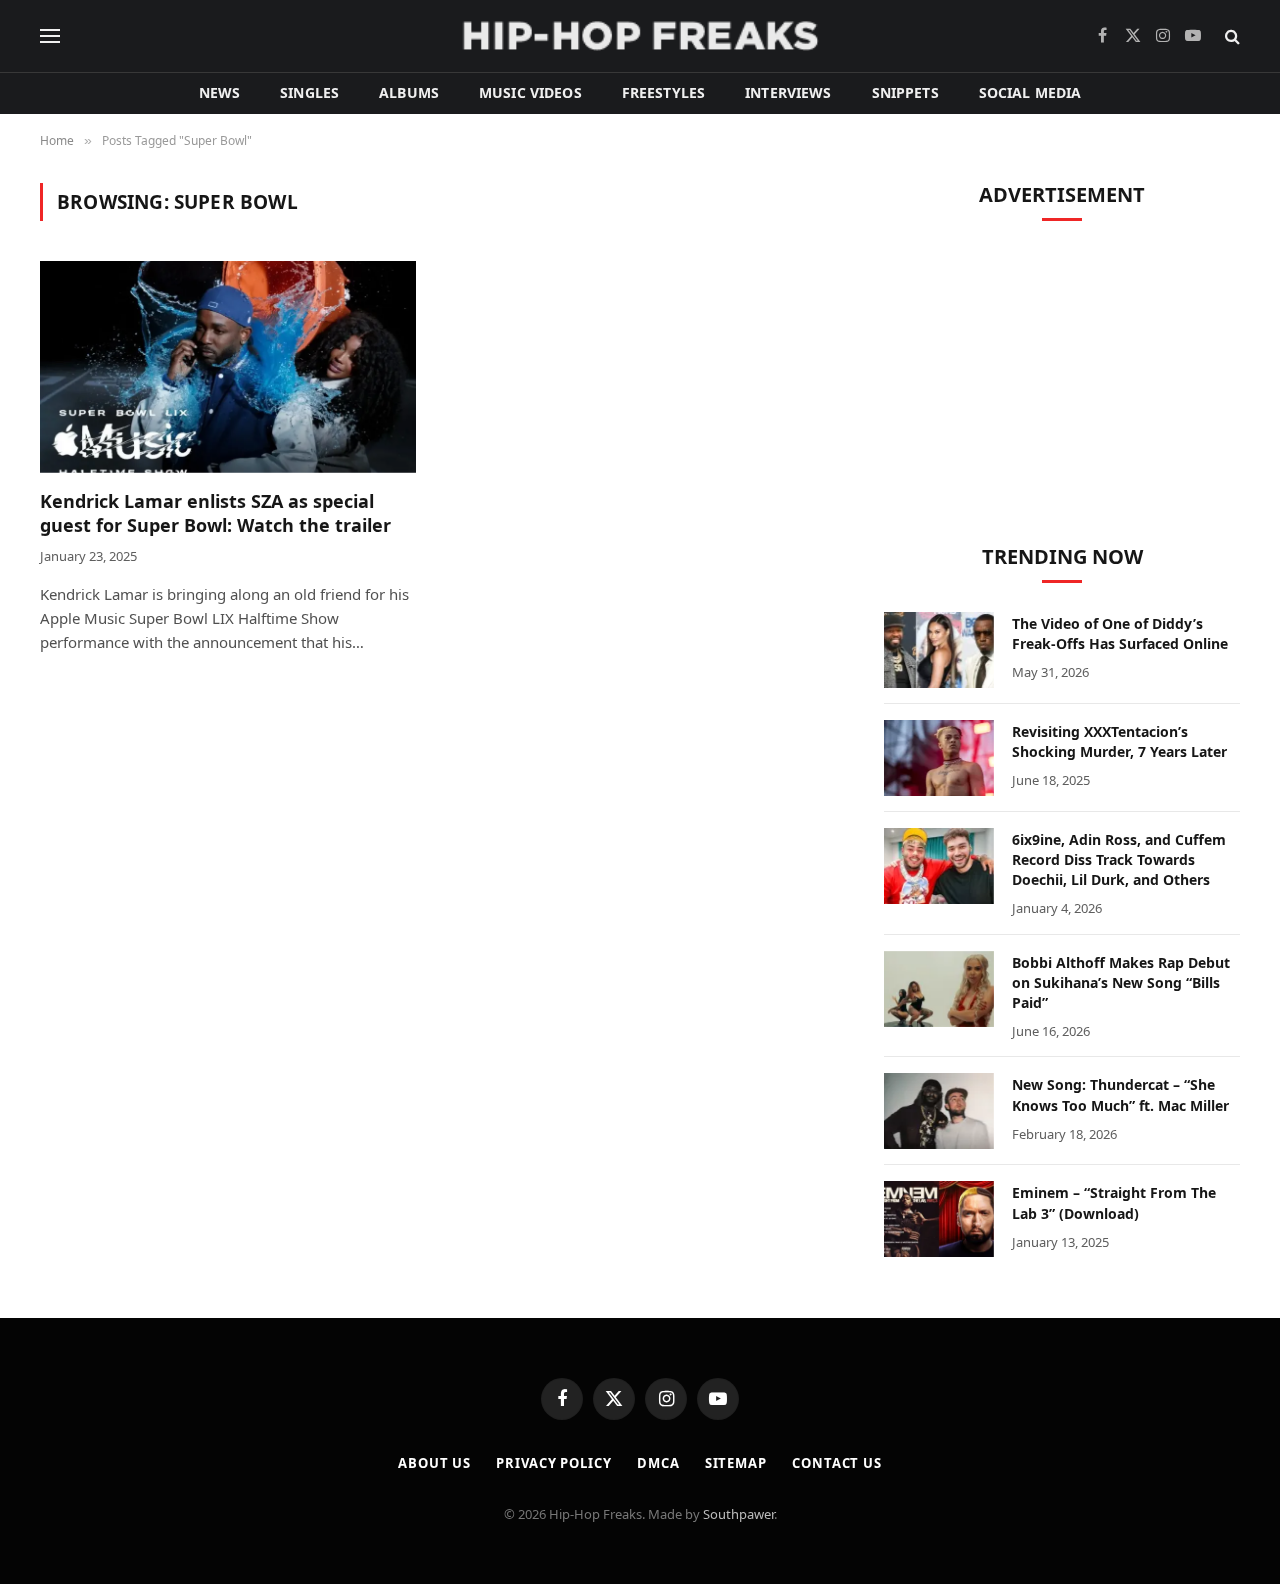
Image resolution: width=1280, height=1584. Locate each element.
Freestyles (663, 92)
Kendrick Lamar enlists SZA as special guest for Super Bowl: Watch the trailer (215, 513)
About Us (434, 1463)
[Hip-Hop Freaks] (640, 36)
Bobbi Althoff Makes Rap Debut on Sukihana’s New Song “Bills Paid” (1121, 982)
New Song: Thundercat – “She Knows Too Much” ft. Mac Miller (1120, 1094)
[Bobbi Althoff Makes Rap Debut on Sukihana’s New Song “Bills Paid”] (939, 989)
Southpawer (738, 1514)
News (220, 92)
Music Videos (530, 92)
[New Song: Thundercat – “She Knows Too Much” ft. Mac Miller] (939, 1111)
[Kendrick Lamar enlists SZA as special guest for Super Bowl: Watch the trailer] (228, 367)
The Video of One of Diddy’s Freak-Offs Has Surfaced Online (1120, 633)
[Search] (1230, 36)
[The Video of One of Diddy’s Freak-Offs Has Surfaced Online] (939, 650)
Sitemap (736, 1463)
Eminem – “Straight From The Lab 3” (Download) (1114, 1202)
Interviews (788, 92)
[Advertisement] (1062, 375)
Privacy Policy (554, 1463)
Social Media (1030, 92)
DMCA (658, 1463)
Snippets (905, 92)
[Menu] (50, 36)
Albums (409, 92)
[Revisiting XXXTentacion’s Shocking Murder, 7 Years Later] (939, 758)
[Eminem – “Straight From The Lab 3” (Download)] (939, 1219)
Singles (309, 92)
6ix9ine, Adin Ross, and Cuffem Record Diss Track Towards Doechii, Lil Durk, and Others (1119, 859)
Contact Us (837, 1463)
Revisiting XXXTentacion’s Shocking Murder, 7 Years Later (1119, 741)
